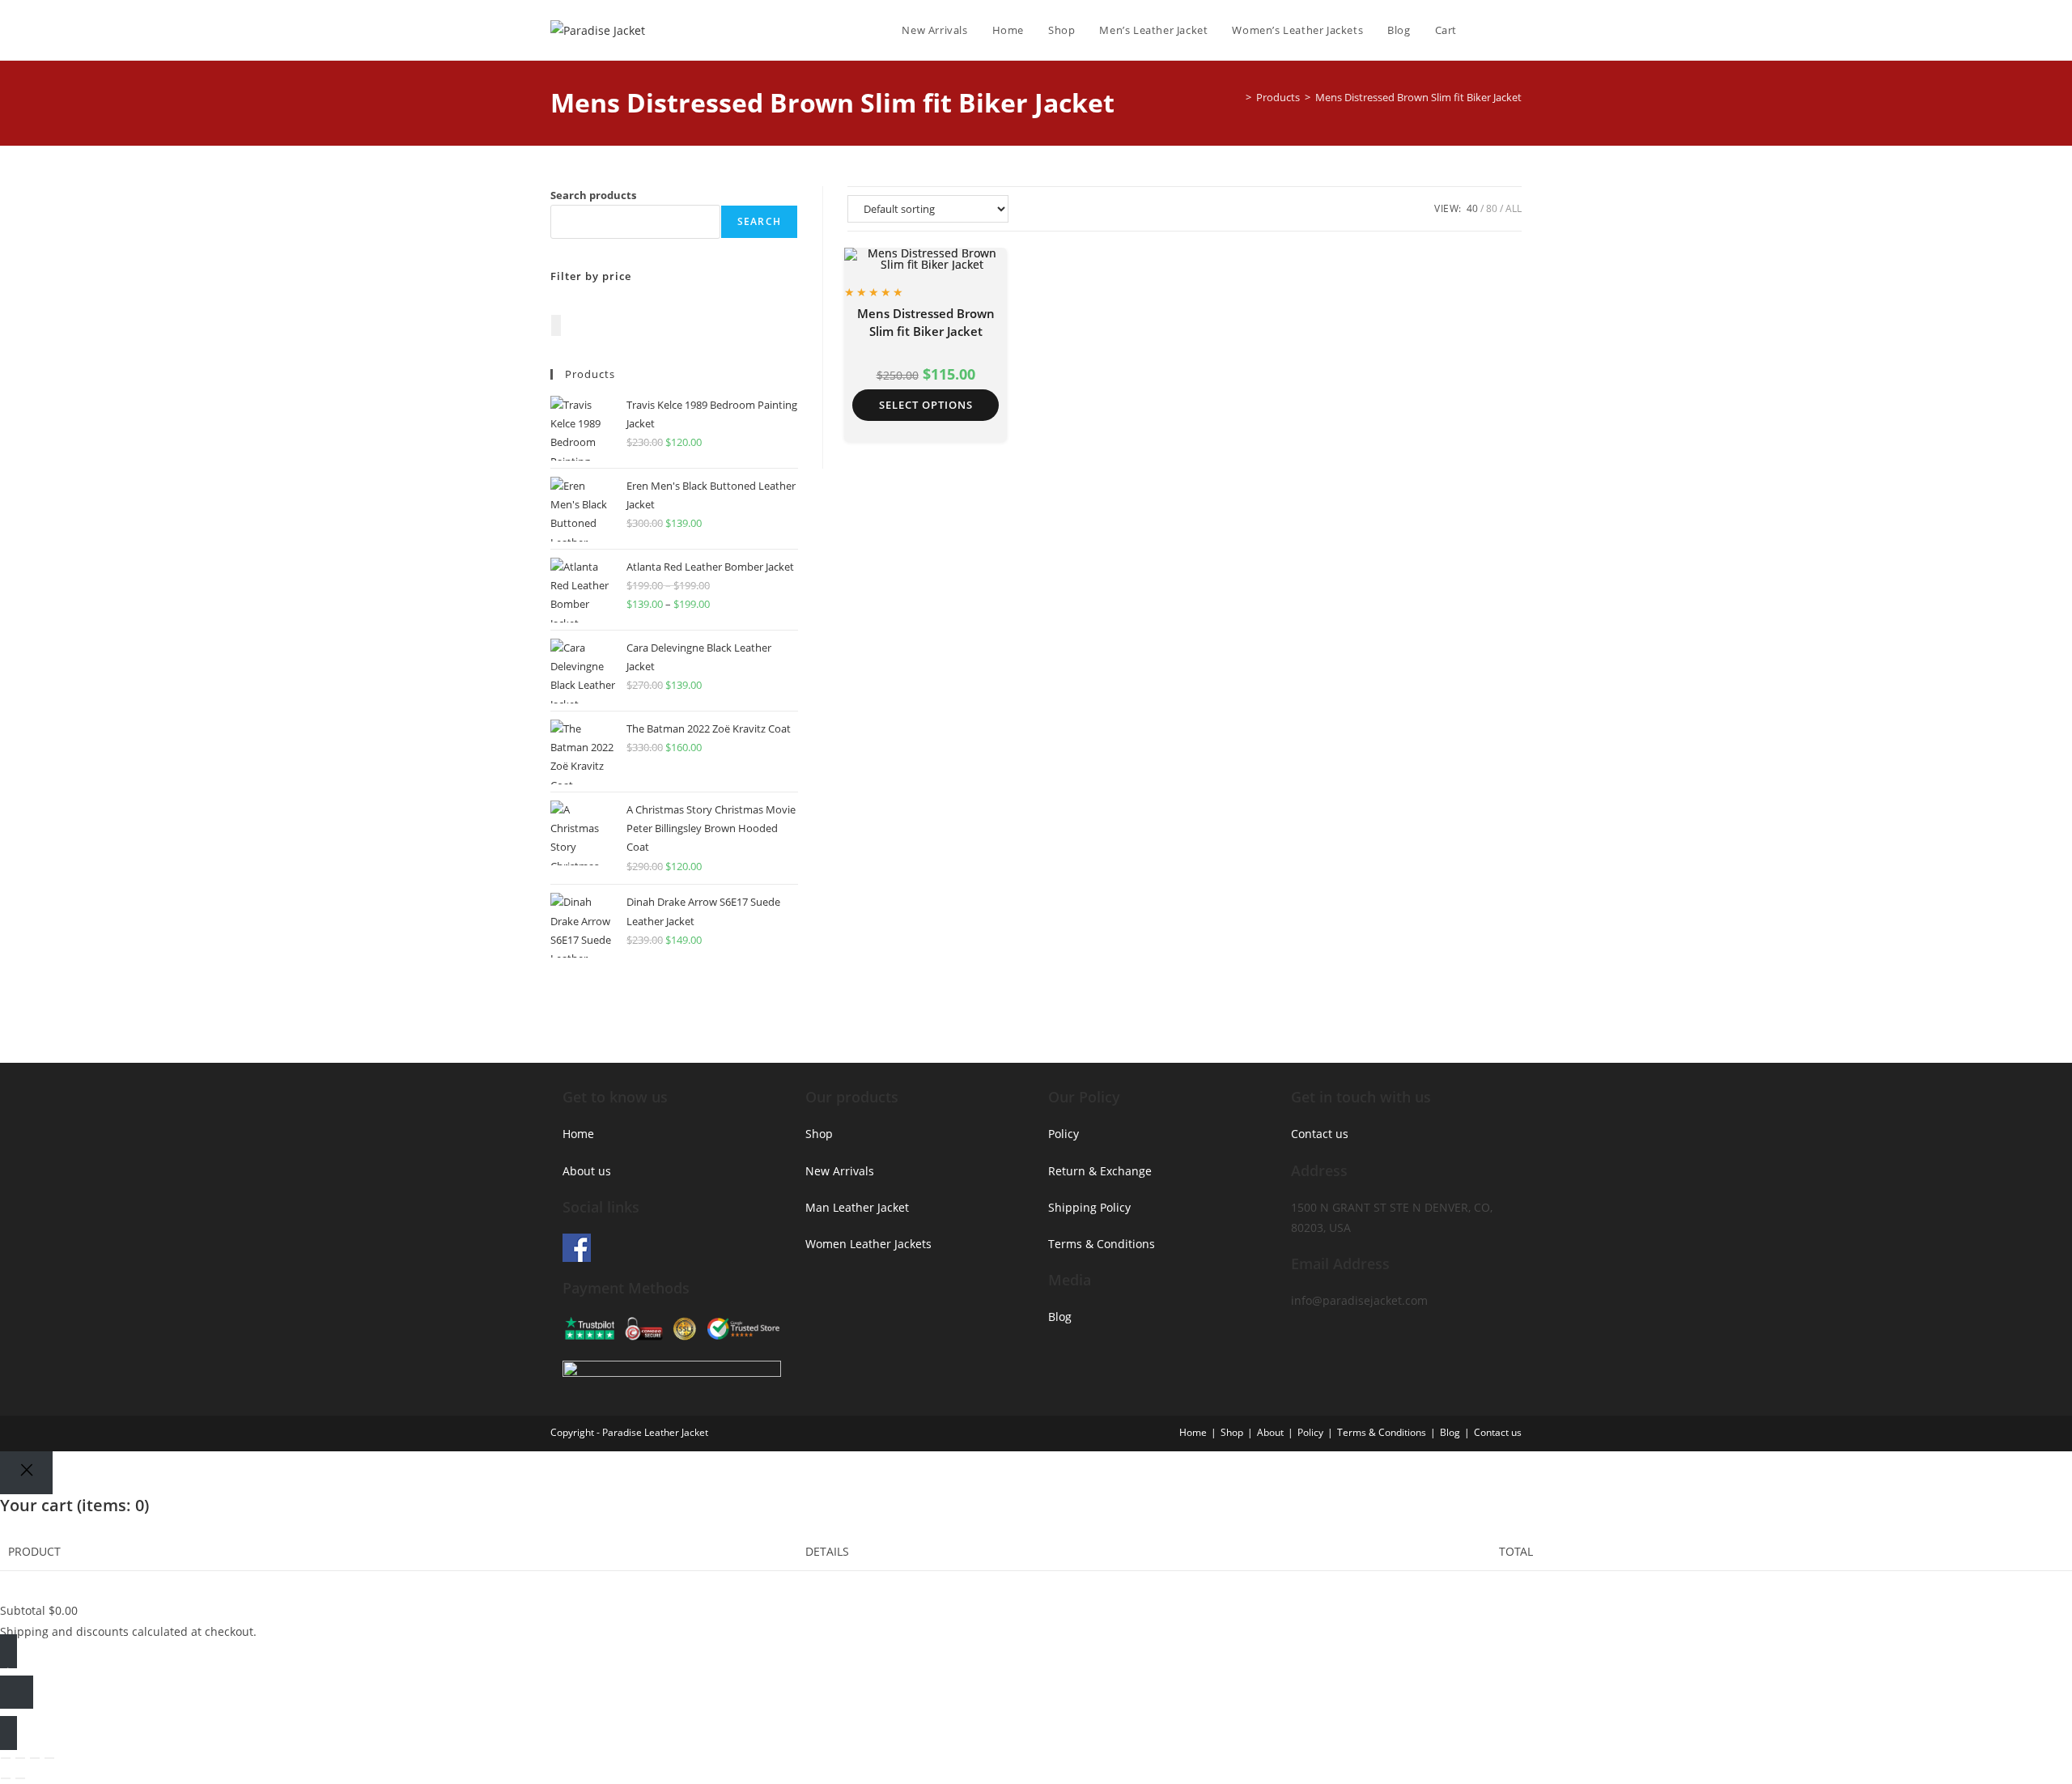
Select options (926, 405)
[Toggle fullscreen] (20, 1758)
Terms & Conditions (1102, 1244)
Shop (819, 1134)
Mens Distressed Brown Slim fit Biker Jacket (1418, 97)
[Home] (1237, 97)
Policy (1064, 1134)
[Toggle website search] (1518, 30)
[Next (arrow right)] (20, 1778)
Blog (1060, 1317)
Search (759, 221)
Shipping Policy (1089, 1207)
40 (1472, 208)
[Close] (26, 1473)
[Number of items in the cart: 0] (556, 325)
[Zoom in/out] (6, 1758)
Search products (593, 195)
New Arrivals (840, 1171)
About (1270, 1432)
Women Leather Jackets (868, 1244)
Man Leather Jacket (857, 1207)
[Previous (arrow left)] (6, 1778)
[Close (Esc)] (49, 1758)
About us (587, 1171)
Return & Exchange (1100, 1171)
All (1514, 208)
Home (578, 1134)
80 (1492, 208)
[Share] (35, 1758)
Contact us (1320, 1134)
